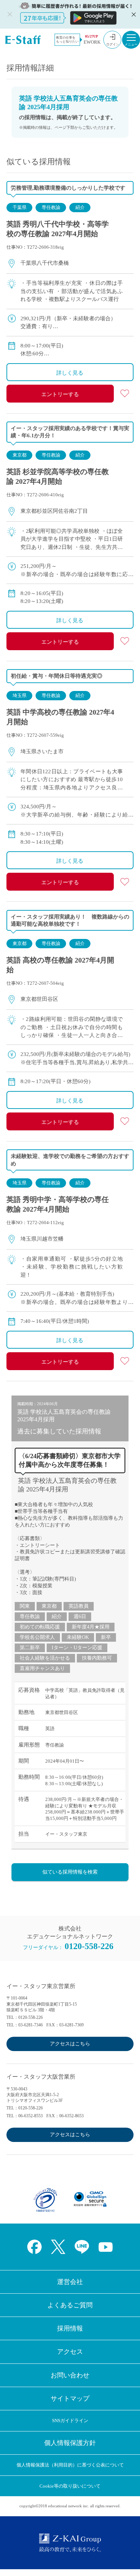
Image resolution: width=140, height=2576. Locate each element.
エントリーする (60, 394)
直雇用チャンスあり (42, 1668)
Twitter (58, 2247)
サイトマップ (70, 2399)
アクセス (70, 2352)
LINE (82, 2247)
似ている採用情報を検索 (70, 1872)
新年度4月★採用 (91, 1627)
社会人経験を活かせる (45, 1658)
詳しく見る (70, 373)
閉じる (133, 14)
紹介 (80, 207)
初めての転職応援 (40, 1627)
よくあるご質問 (70, 2305)
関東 (25, 1606)
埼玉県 (20, 695)
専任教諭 (51, 207)
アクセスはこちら (70, 2044)
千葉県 (20, 207)
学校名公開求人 (37, 1637)
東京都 (20, 455)
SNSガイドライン (70, 2421)
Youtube (106, 2247)
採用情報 (70, 2328)
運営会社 (70, 2282)
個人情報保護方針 (70, 2443)
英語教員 (79, 1606)
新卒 (106, 1637)
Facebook (34, 2247)
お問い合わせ (70, 2375)
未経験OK (78, 1637)
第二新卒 (30, 1648)
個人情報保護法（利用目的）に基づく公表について (70, 2465)
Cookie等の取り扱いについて (70, 2486)
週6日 (80, 1616)
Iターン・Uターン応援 (77, 1648)
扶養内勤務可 (97, 1658)
